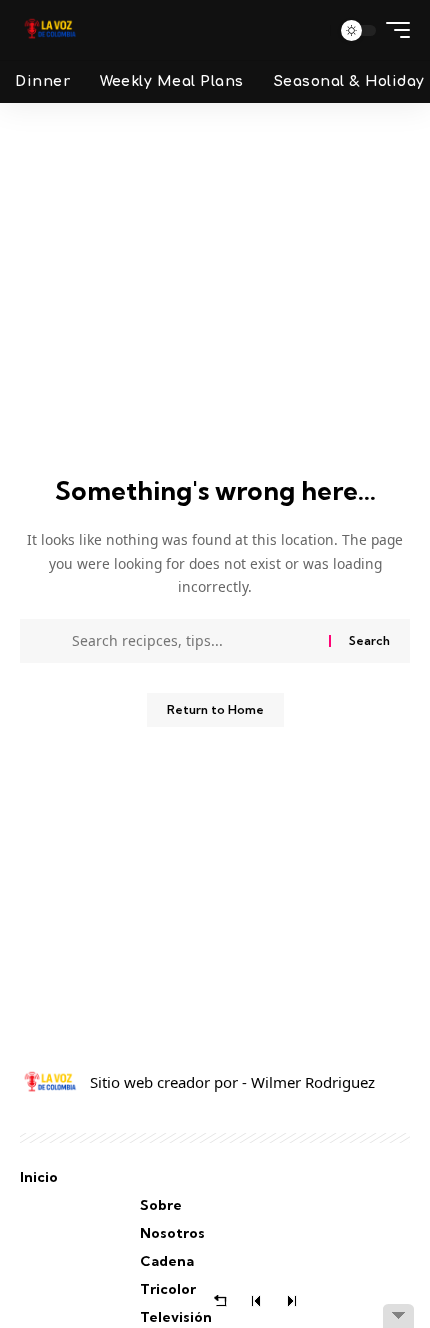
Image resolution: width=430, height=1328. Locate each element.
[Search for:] (193, 641)
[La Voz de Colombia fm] (50, 30)
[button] (309, 30)
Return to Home (215, 709)
